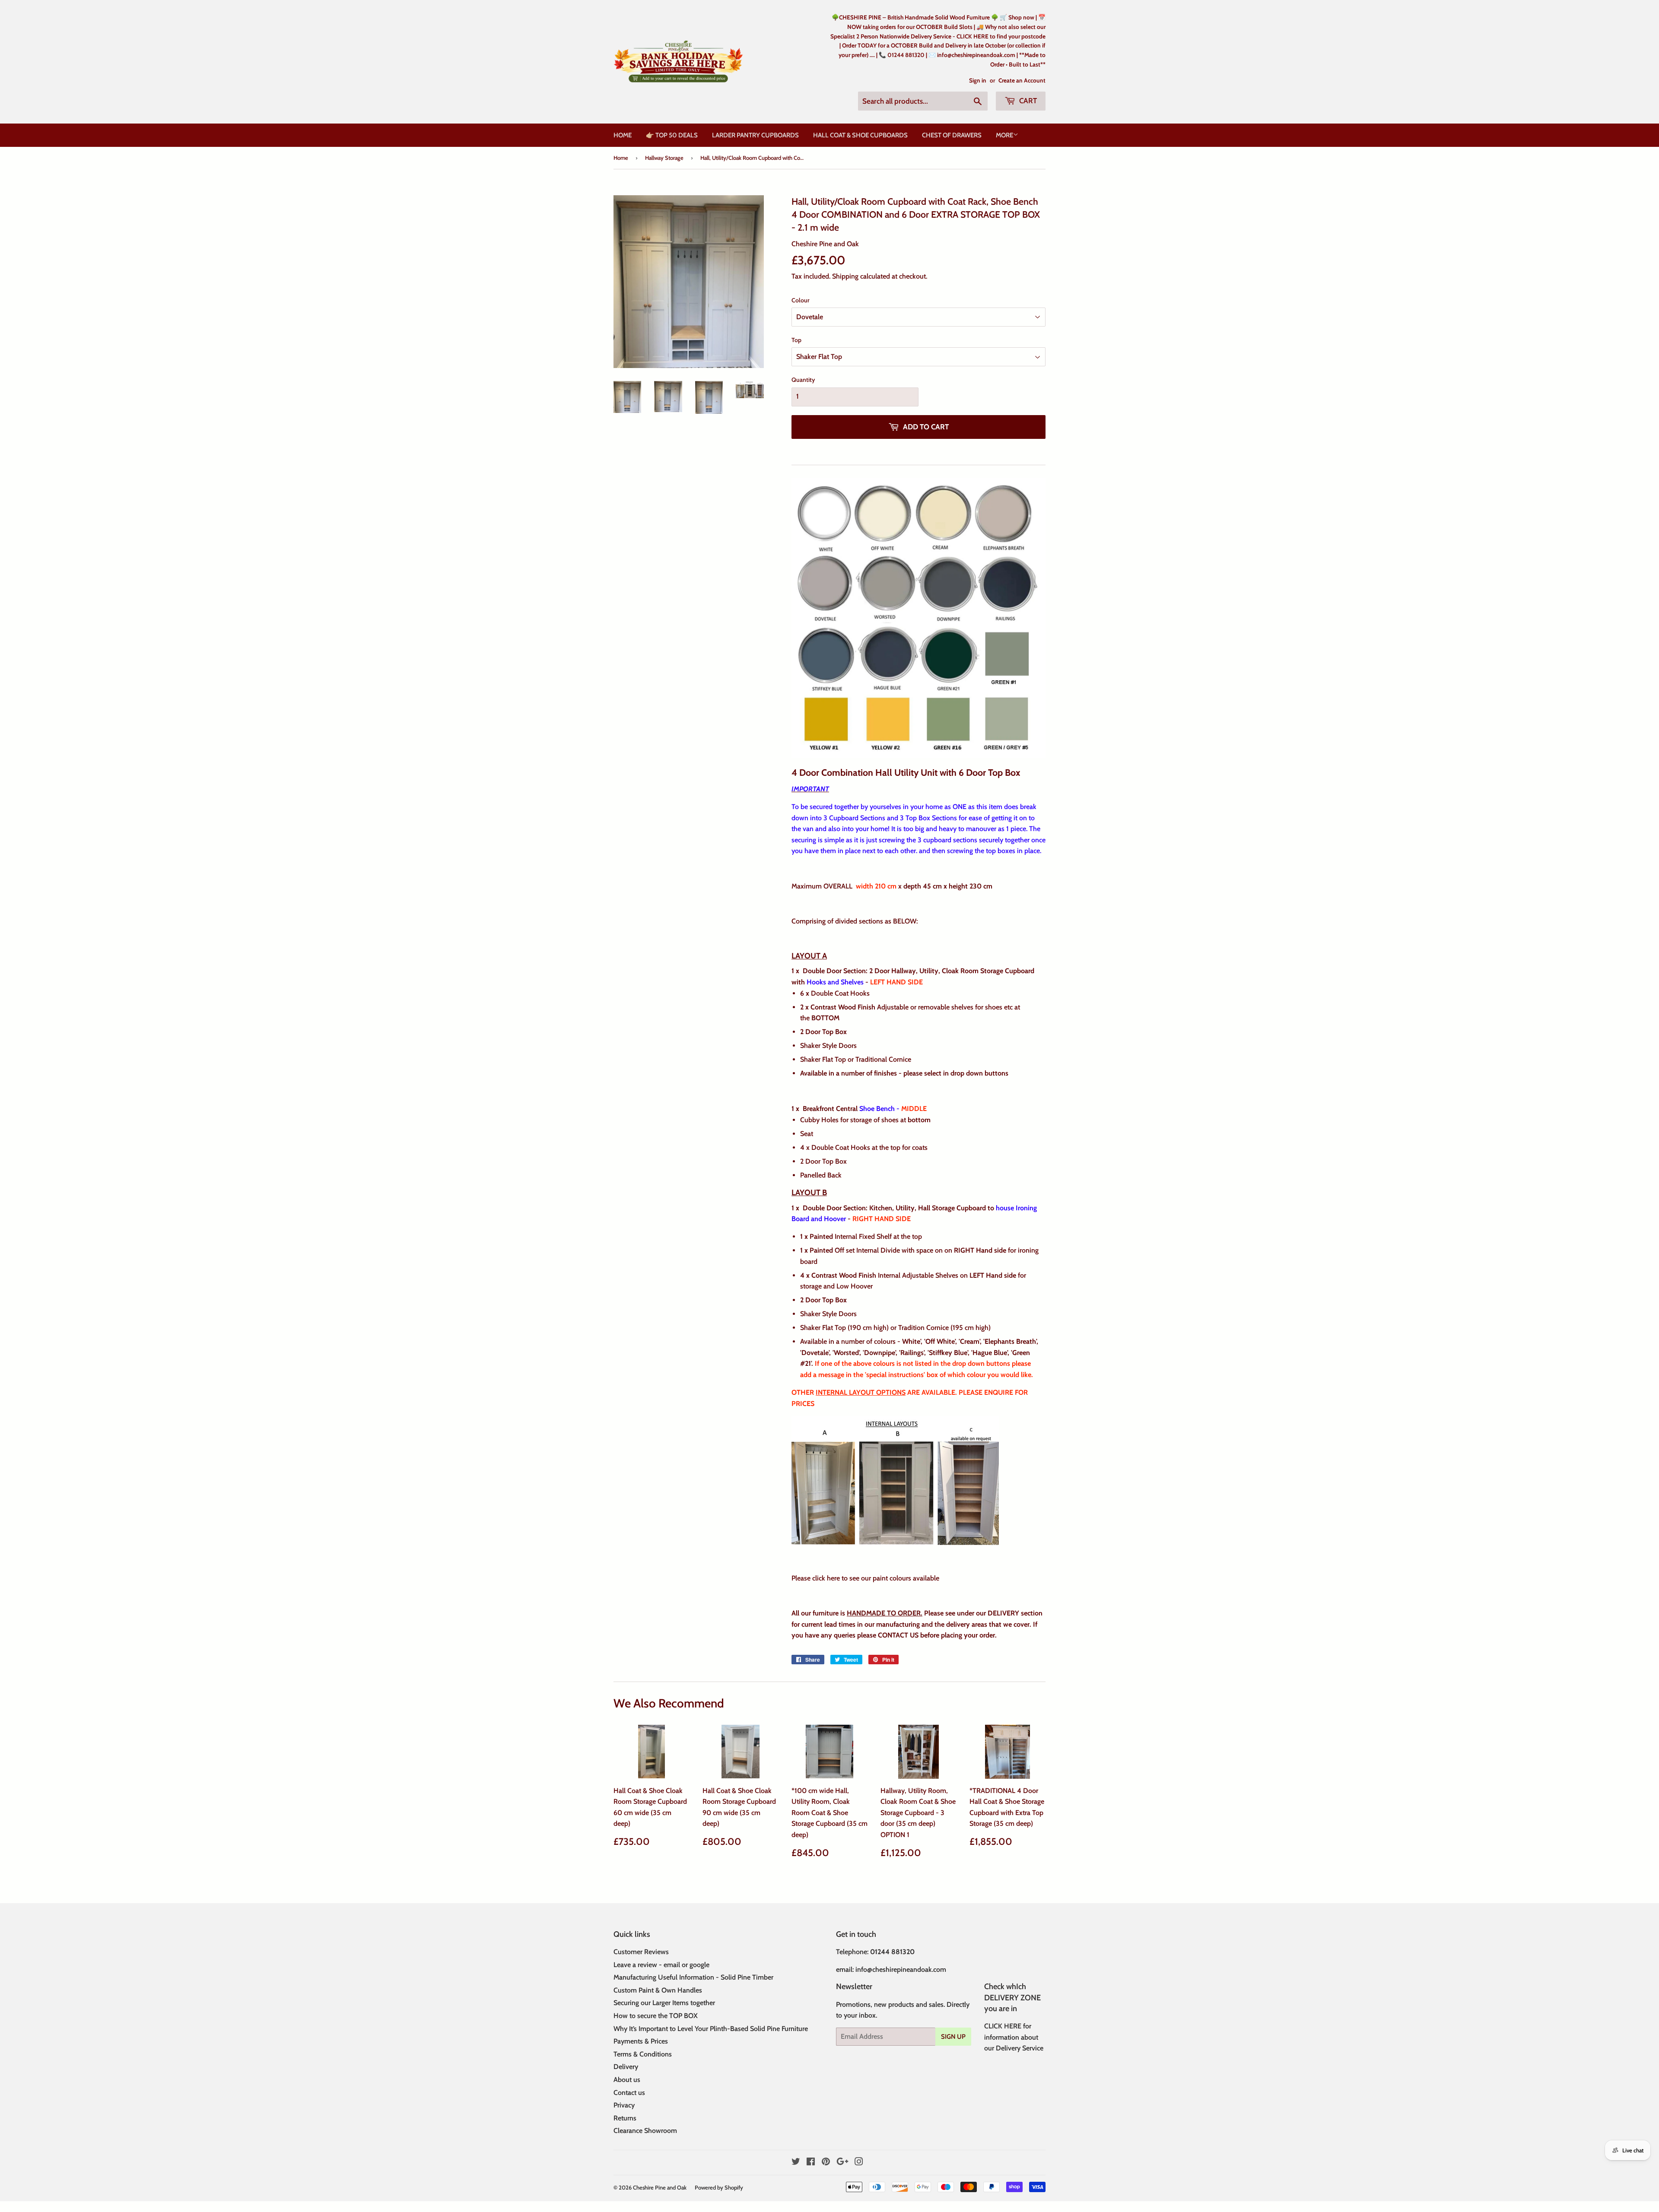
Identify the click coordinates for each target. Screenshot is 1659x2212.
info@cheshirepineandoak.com (901, 1969)
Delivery (626, 2067)
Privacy (624, 2105)
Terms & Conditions (643, 2054)
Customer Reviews (641, 1952)
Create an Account (1022, 80)
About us (627, 2080)
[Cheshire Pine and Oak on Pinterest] (826, 2163)
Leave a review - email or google (661, 1965)
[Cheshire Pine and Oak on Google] (842, 2163)
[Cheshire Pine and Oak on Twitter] (796, 2163)
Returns (625, 2118)
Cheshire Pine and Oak (660, 2187)
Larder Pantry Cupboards (755, 135)
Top (796, 340)
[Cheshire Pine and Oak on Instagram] (859, 2163)
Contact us (629, 2093)
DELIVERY (1003, 1613)
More (1004, 135)
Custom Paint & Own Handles (658, 1990)
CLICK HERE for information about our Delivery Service (1014, 2037)
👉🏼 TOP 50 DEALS (672, 135)
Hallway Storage (664, 158)
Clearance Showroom (645, 2131)
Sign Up (953, 2037)
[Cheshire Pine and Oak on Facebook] (811, 2163)
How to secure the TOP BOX (656, 2016)
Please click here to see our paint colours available (866, 1578)
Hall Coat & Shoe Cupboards (860, 135)
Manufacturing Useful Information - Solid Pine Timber (693, 1977)
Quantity (803, 380)
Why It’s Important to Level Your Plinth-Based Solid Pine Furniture (711, 2029)
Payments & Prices (641, 2041)
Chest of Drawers (952, 135)
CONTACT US (897, 1635)
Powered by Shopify (719, 2187)
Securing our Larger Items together (664, 2003)
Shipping (845, 276)
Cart (1027, 101)
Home (623, 135)
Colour (801, 300)
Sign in (978, 80)
